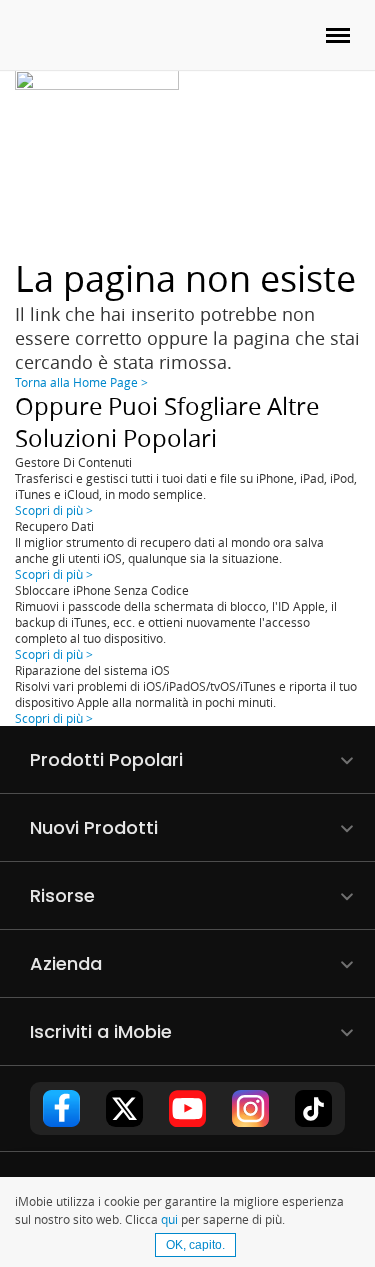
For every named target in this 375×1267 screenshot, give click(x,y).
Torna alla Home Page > (81, 382)
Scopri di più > (54, 510)
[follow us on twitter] (125, 1109)
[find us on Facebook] (62, 1109)
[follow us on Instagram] (251, 1109)
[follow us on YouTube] (188, 1109)
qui (169, 1219)
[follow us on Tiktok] (314, 1109)
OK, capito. (195, 1245)
